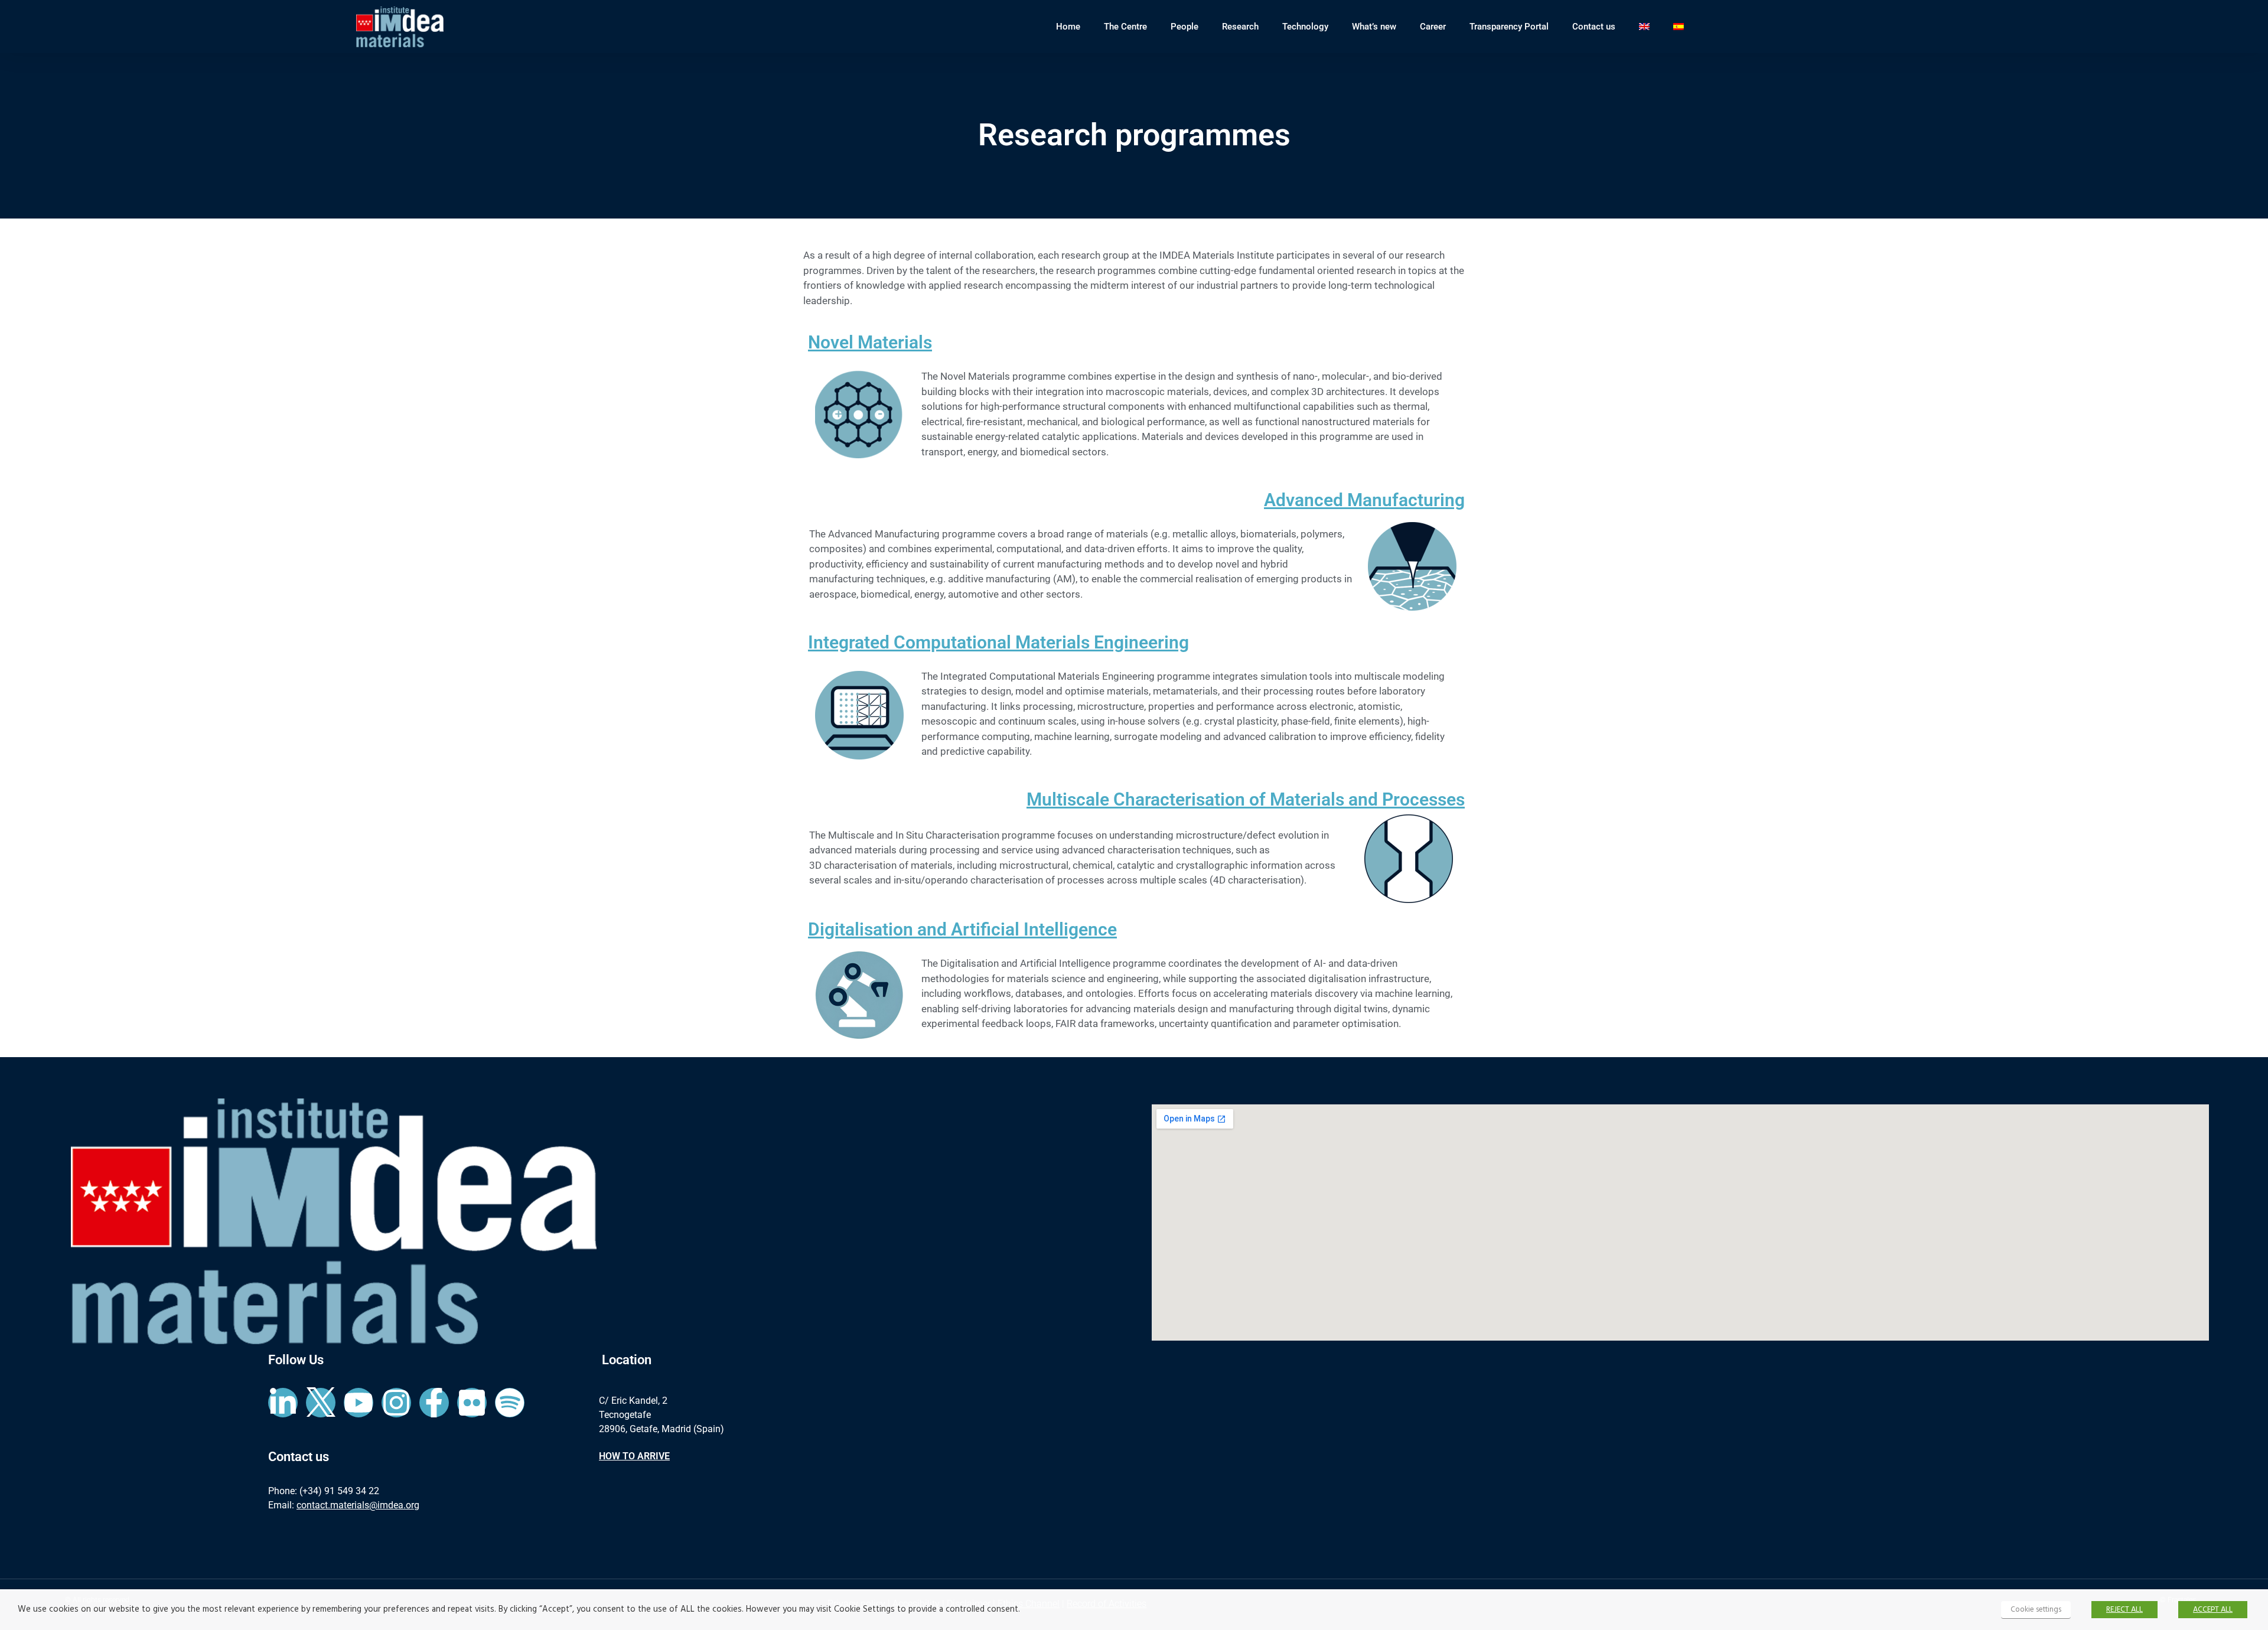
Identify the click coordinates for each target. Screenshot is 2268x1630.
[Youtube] (359, 1403)
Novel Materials (870, 342)
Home (1068, 27)
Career (1433, 27)
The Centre (1125, 27)
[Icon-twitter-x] (321, 1403)
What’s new (1374, 27)
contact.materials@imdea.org (358, 1505)
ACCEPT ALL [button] (2213, 1610)
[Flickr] (472, 1403)
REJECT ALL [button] (2124, 1610)
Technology (1305, 27)
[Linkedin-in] (283, 1403)
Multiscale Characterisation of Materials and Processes (1246, 799)
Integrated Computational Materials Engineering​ (998, 642)
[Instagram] (396, 1403)
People (1184, 27)
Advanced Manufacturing (1364, 500)
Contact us (1594, 27)
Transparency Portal (1509, 27)
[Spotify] (510, 1403)
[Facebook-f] (434, 1403)
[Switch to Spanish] (1679, 27)
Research (1240, 27)
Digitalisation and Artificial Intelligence (962, 929)
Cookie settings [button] (2036, 1610)
